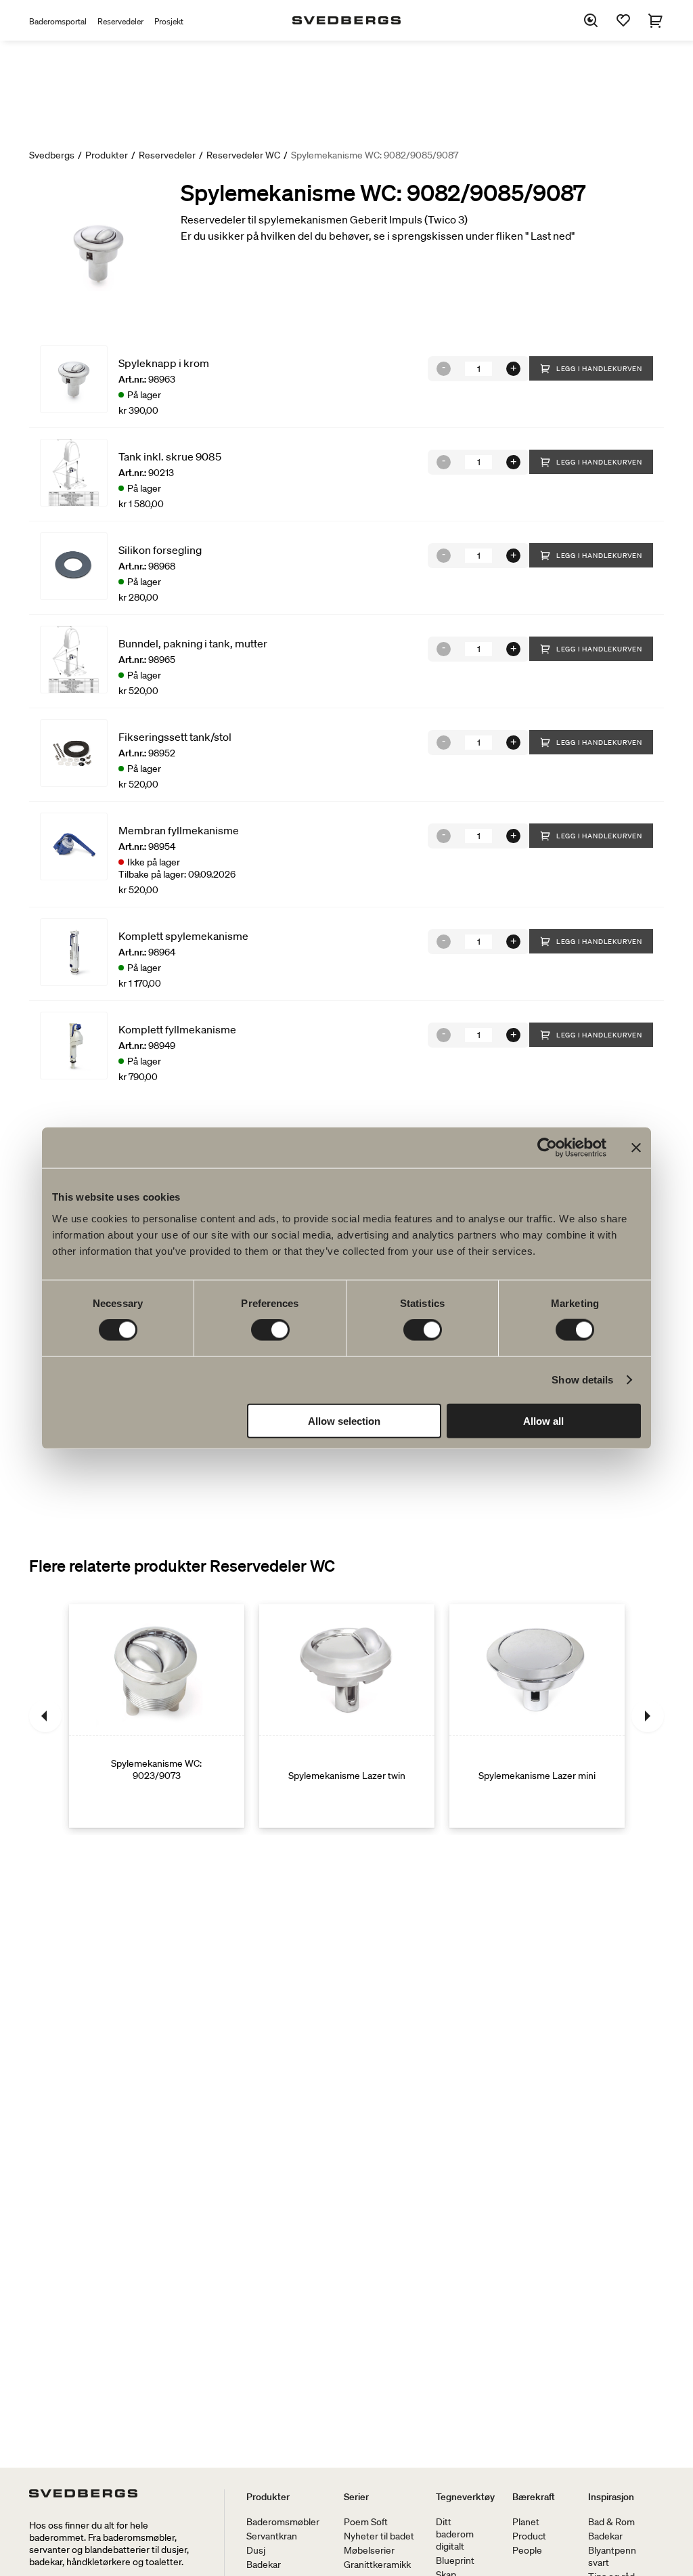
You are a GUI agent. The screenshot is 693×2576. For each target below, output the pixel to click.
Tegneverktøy (465, 2497)
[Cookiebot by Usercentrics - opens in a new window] (547, 1148)
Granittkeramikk (377, 2564)
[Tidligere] (45, 1716)
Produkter (107, 155)
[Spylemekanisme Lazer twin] (347, 1716)
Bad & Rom (611, 2522)
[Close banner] (636, 1148)
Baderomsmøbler (283, 2522)
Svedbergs (52, 155)
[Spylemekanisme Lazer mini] (537, 1716)
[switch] (270, 1330)
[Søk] (591, 20)
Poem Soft (366, 2522)
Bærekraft (534, 2497)
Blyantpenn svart (612, 2556)
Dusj (256, 2550)
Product (529, 2536)
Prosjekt (169, 21)
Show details (582, 1380)
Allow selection (344, 1420)
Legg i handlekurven (599, 369)
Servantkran (272, 2536)
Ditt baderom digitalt (455, 2534)
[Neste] (648, 1716)
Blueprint (455, 2560)
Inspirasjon (611, 2497)
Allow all (543, 1420)
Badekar (264, 2564)
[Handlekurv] (656, 20)
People (527, 2550)
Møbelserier (369, 2550)
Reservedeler (120, 21)
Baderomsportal (58, 21)
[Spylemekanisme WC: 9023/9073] (157, 1716)
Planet (526, 2522)
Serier (356, 2497)
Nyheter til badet (379, 2536)
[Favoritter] (623, 20)
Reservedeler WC (243, 155)
